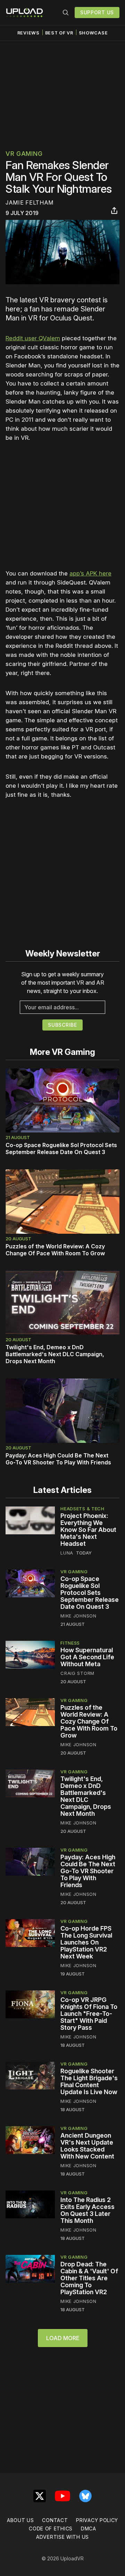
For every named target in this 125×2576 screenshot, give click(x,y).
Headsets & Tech (82, 1509)
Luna (67, 1553)
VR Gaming (24, 154)
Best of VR (59, 33)
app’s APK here (90, 573)
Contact (55, 2520)
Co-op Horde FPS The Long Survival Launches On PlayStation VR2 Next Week (86, 1942)
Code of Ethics (51, 2529)
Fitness (70, 1643)
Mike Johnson (78, 1616)
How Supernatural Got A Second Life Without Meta (87, 1657)
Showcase (93, 33)
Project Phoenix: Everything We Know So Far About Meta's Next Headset (88, 1530)
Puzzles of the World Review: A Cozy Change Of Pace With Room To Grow (55, 1250)
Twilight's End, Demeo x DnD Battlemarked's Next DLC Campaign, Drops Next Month (55, 1354)
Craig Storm (77, 1673)
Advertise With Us (62, 2537)
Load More (63, 2338)
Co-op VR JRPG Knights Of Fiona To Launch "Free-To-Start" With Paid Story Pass (89, 2014)
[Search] (66, 13)
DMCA (89, 2529)
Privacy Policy (97, 2520)
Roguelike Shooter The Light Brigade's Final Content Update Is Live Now (89, 2081)
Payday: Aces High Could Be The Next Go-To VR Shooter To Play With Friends (58, 1459)
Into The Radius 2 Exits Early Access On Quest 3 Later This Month (87, 2210)
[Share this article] (114, 210)
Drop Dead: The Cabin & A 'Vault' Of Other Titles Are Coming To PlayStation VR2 (89, 2278)
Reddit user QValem (33, 338)
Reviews (28, 33)
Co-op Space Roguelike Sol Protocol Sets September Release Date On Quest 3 (61, 1148)
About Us (20, 2520)
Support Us (97, 12)
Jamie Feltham (30, 202)
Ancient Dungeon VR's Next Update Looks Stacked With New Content (87, 2146)
